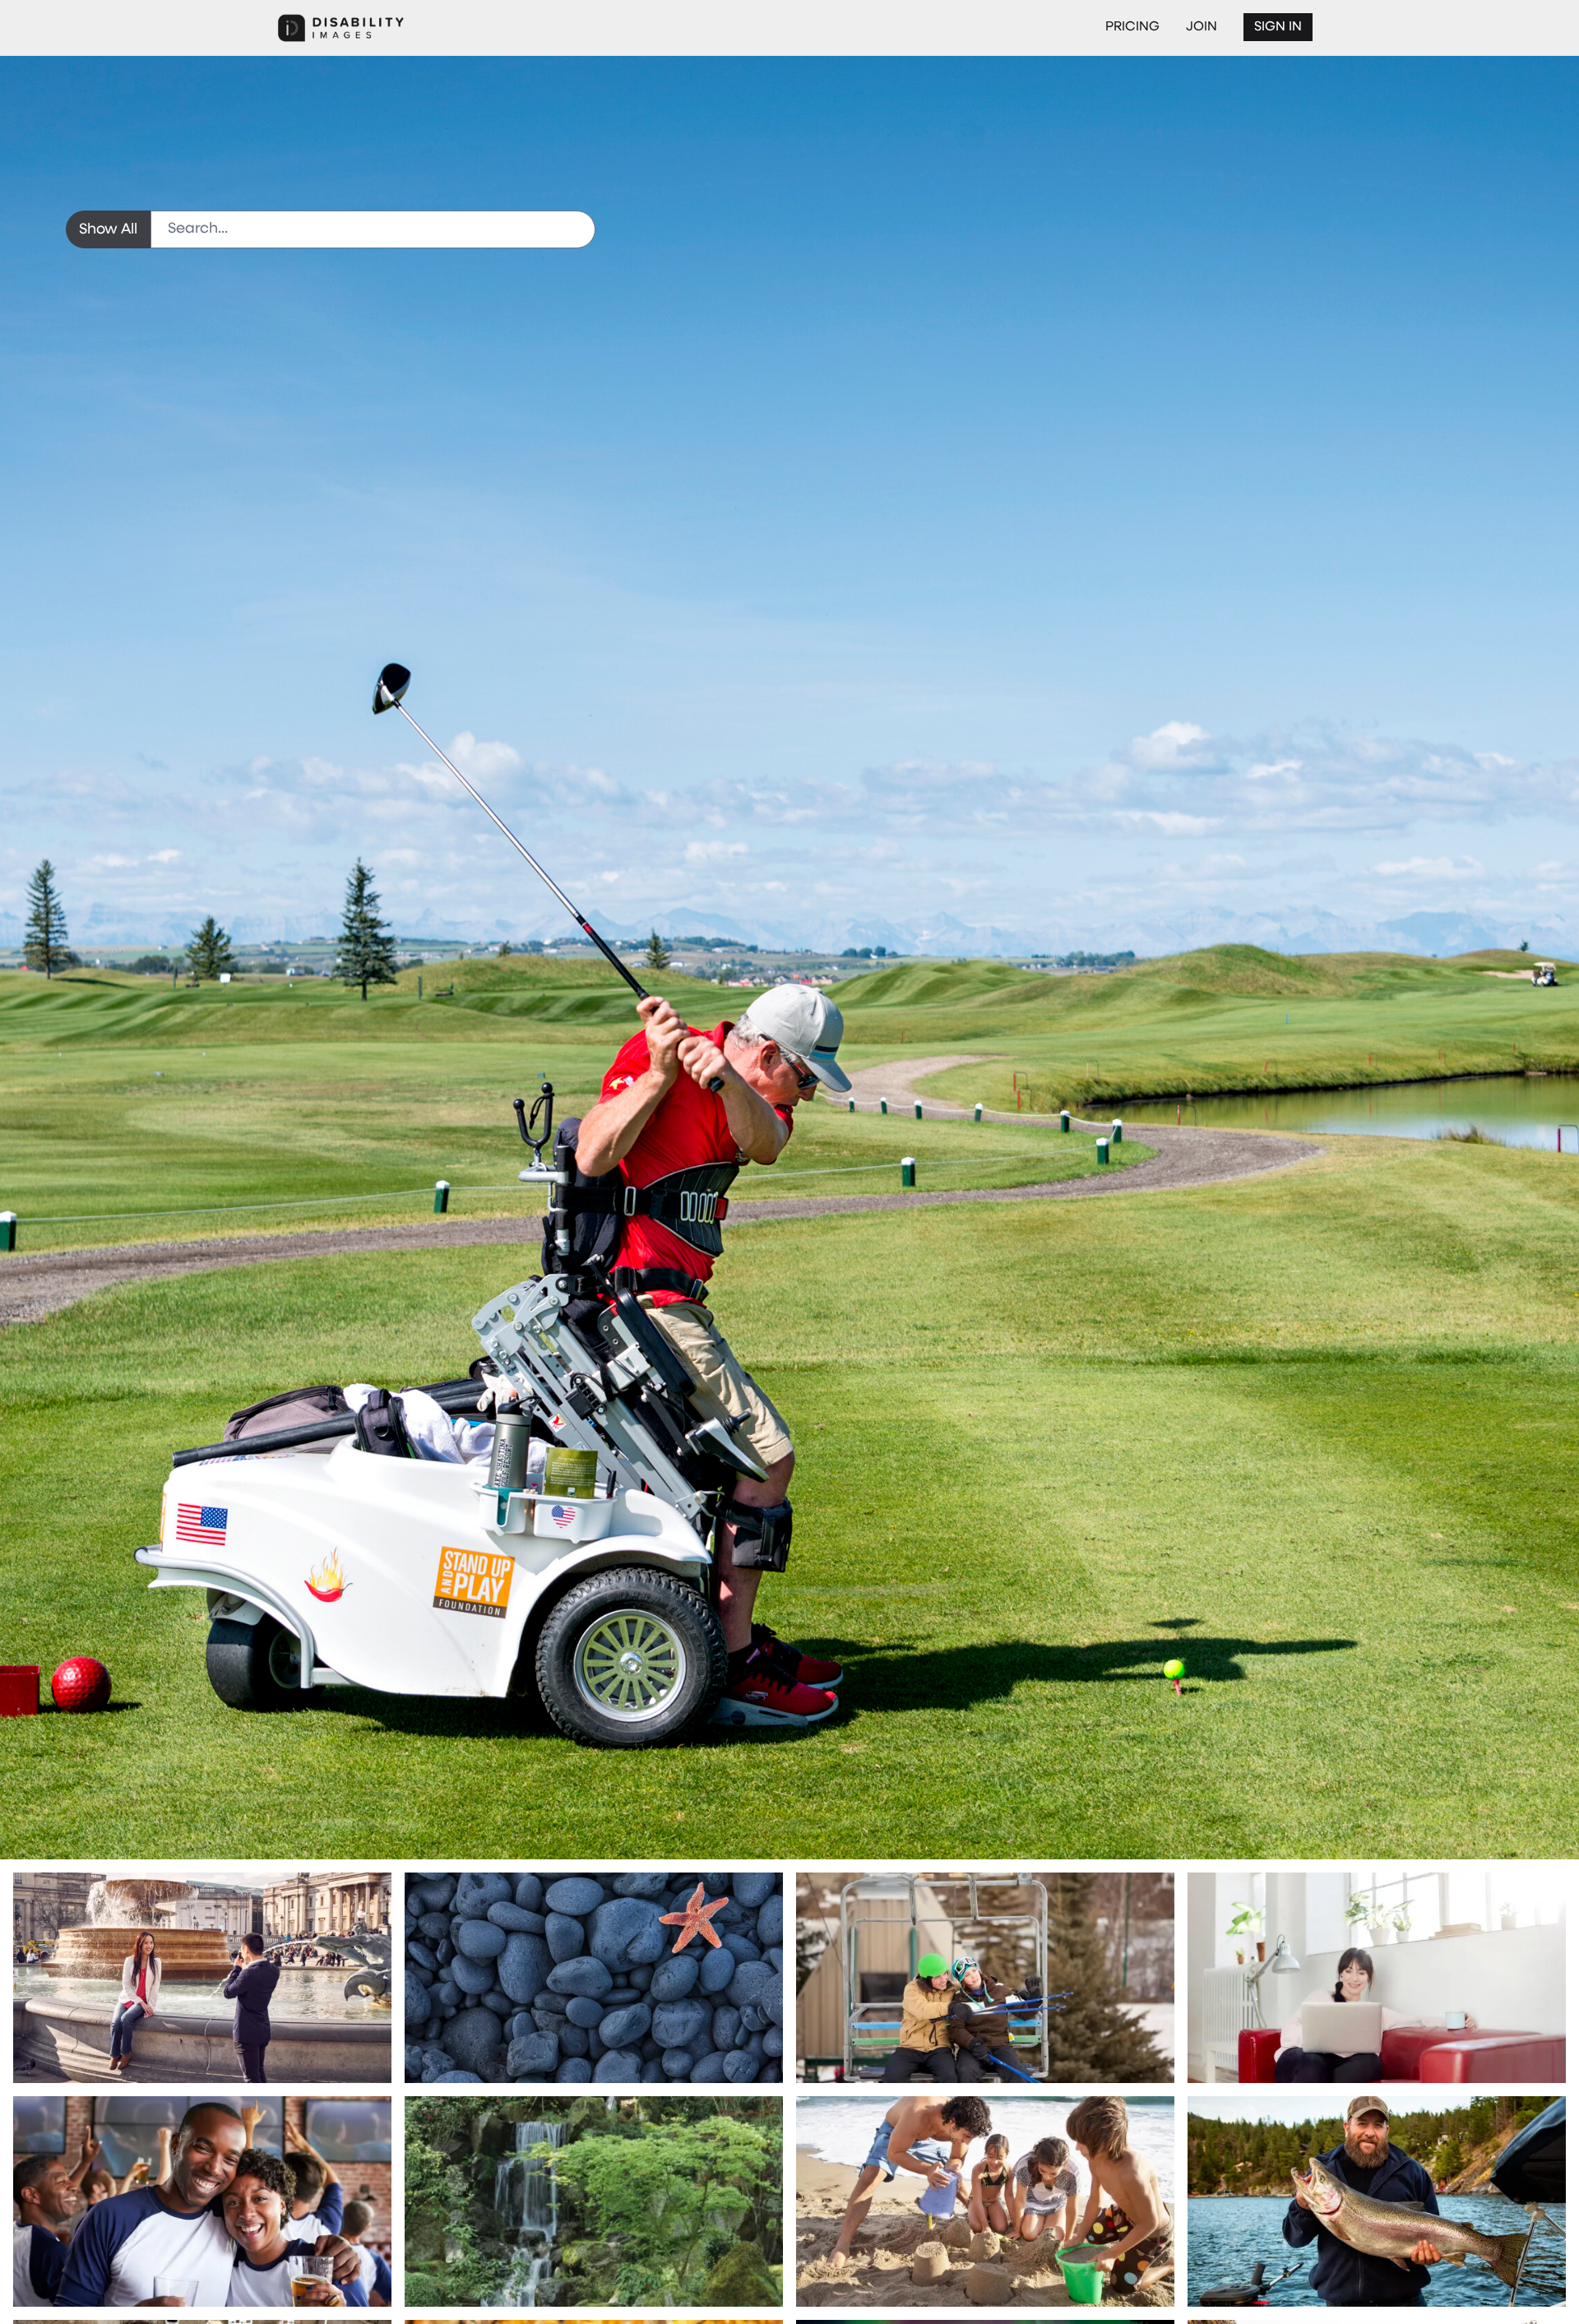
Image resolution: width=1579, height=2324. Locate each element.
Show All (108, 230)
